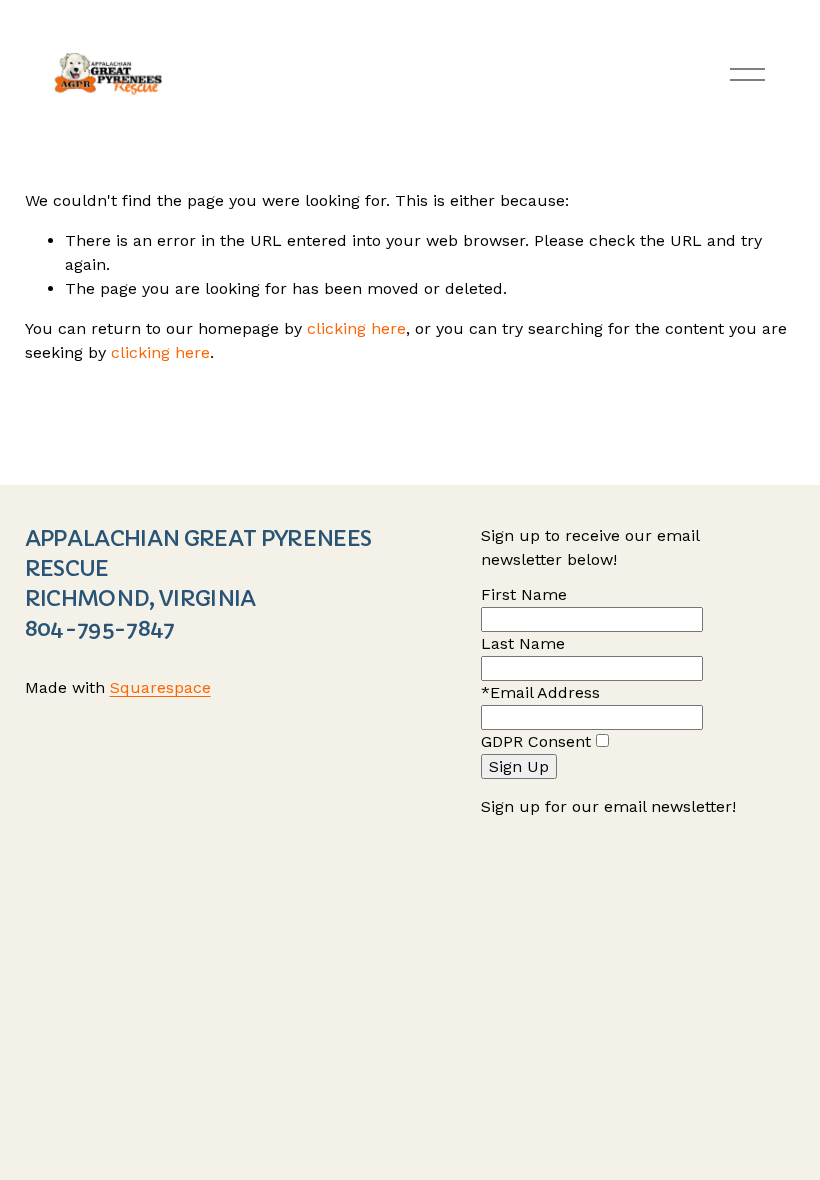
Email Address (545, 692)
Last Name (523, 643)
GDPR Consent (536, 741)
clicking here (356, 328)
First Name (524, 594)
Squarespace (160, 687)
